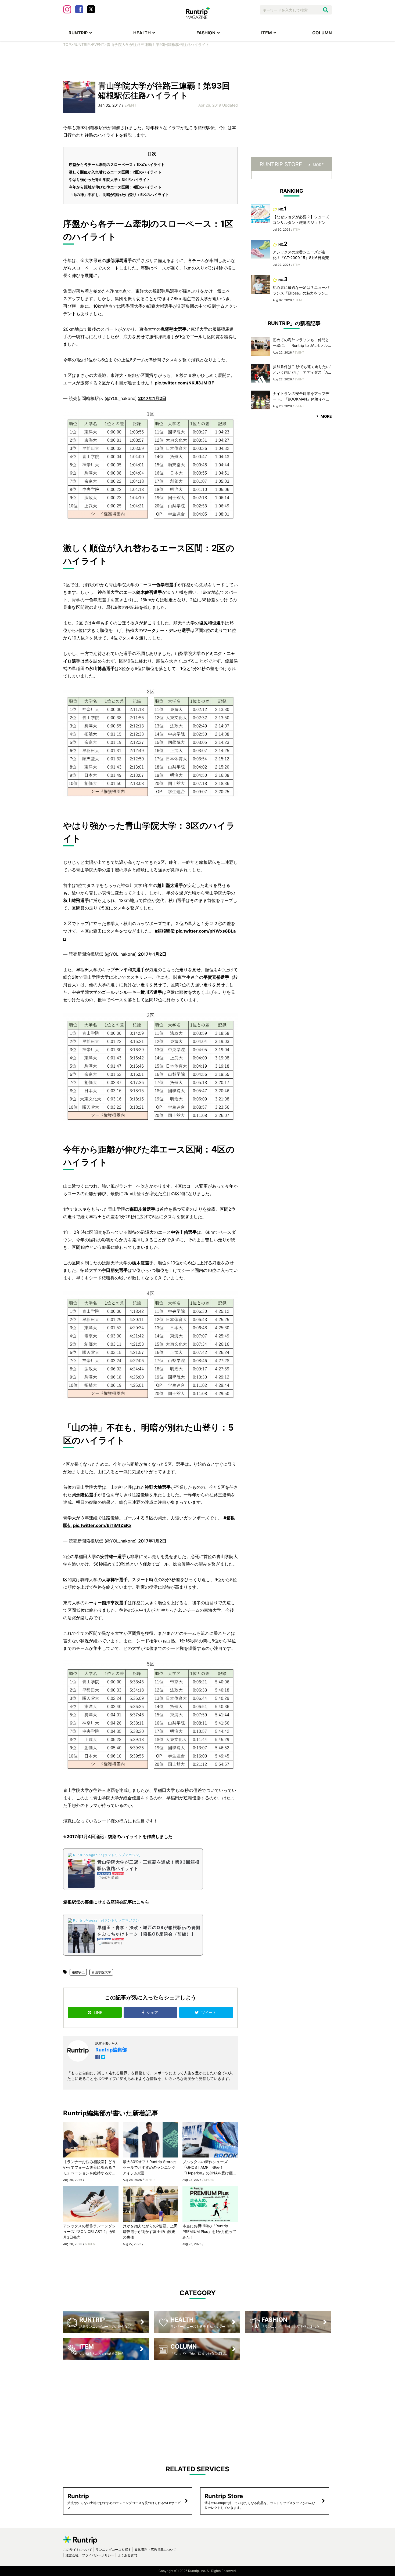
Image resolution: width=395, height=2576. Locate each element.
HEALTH (142, 33)
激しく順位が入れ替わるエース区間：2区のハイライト (115, 172)
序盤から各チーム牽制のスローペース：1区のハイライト (117, 164)
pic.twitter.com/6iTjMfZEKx (102, 1525)
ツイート (209, 2012)
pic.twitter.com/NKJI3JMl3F (184, 383)
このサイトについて (78, 2550)
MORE (318, 165)
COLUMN (322, 33)
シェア (153, 2012)
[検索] (326, 10)
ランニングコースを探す (113, 2550)
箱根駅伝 (78, 1972)
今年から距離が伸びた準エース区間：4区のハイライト (115, 187)
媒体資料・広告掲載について (156, 2550)
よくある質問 (127, 2555)
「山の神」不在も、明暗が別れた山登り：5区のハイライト (119, 194)
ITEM (267, 33)
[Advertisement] (198, 63)
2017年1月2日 (152, 398)
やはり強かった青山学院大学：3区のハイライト (109, 179)
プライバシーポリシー (98, 2555)
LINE (98, 2012)
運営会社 (72, 2555)
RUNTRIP (78, 33)
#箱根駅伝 (165, 931)
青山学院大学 (101, 1972)
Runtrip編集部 (111, 2050)
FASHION (206, 33)
